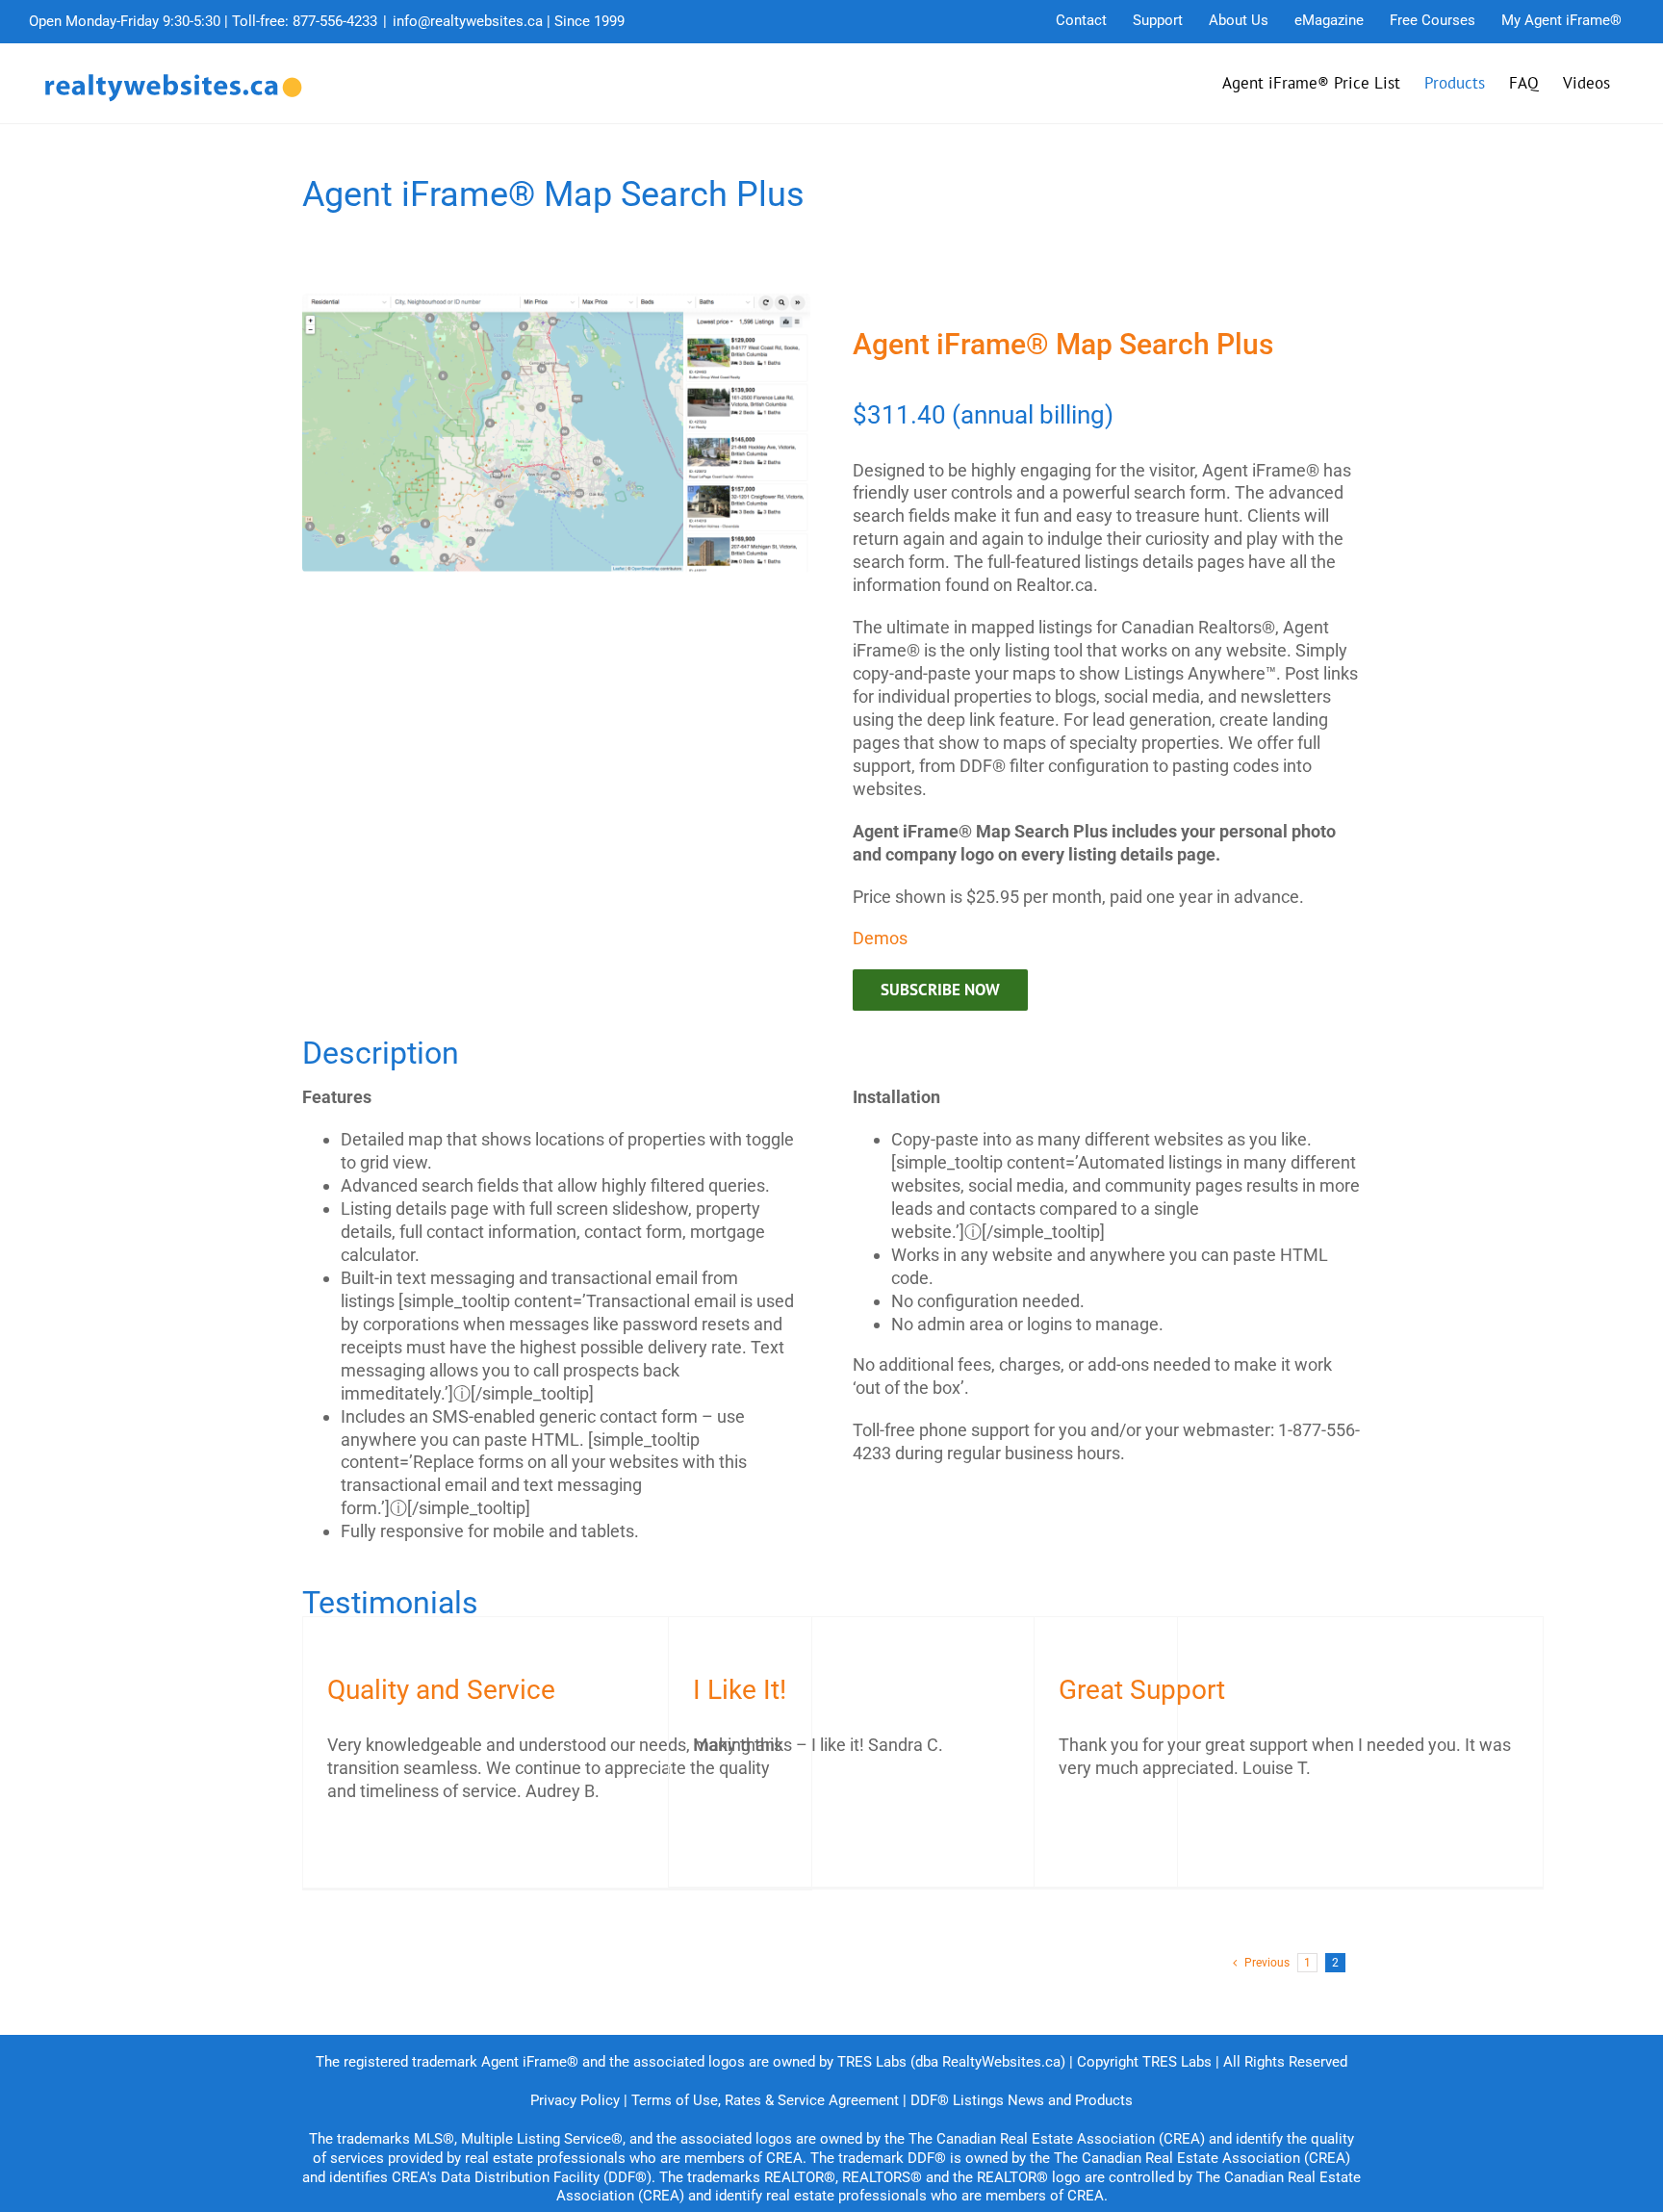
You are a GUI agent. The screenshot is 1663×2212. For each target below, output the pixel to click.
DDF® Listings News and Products (1022, 2100)
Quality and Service (441, 1690)
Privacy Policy (575, 2100)
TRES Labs (1177, 2062)
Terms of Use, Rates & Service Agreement (765, 2100)
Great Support (1142, 1690)
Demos (880, 938)
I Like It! (740, 1690)
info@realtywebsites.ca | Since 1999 (509, 21)
